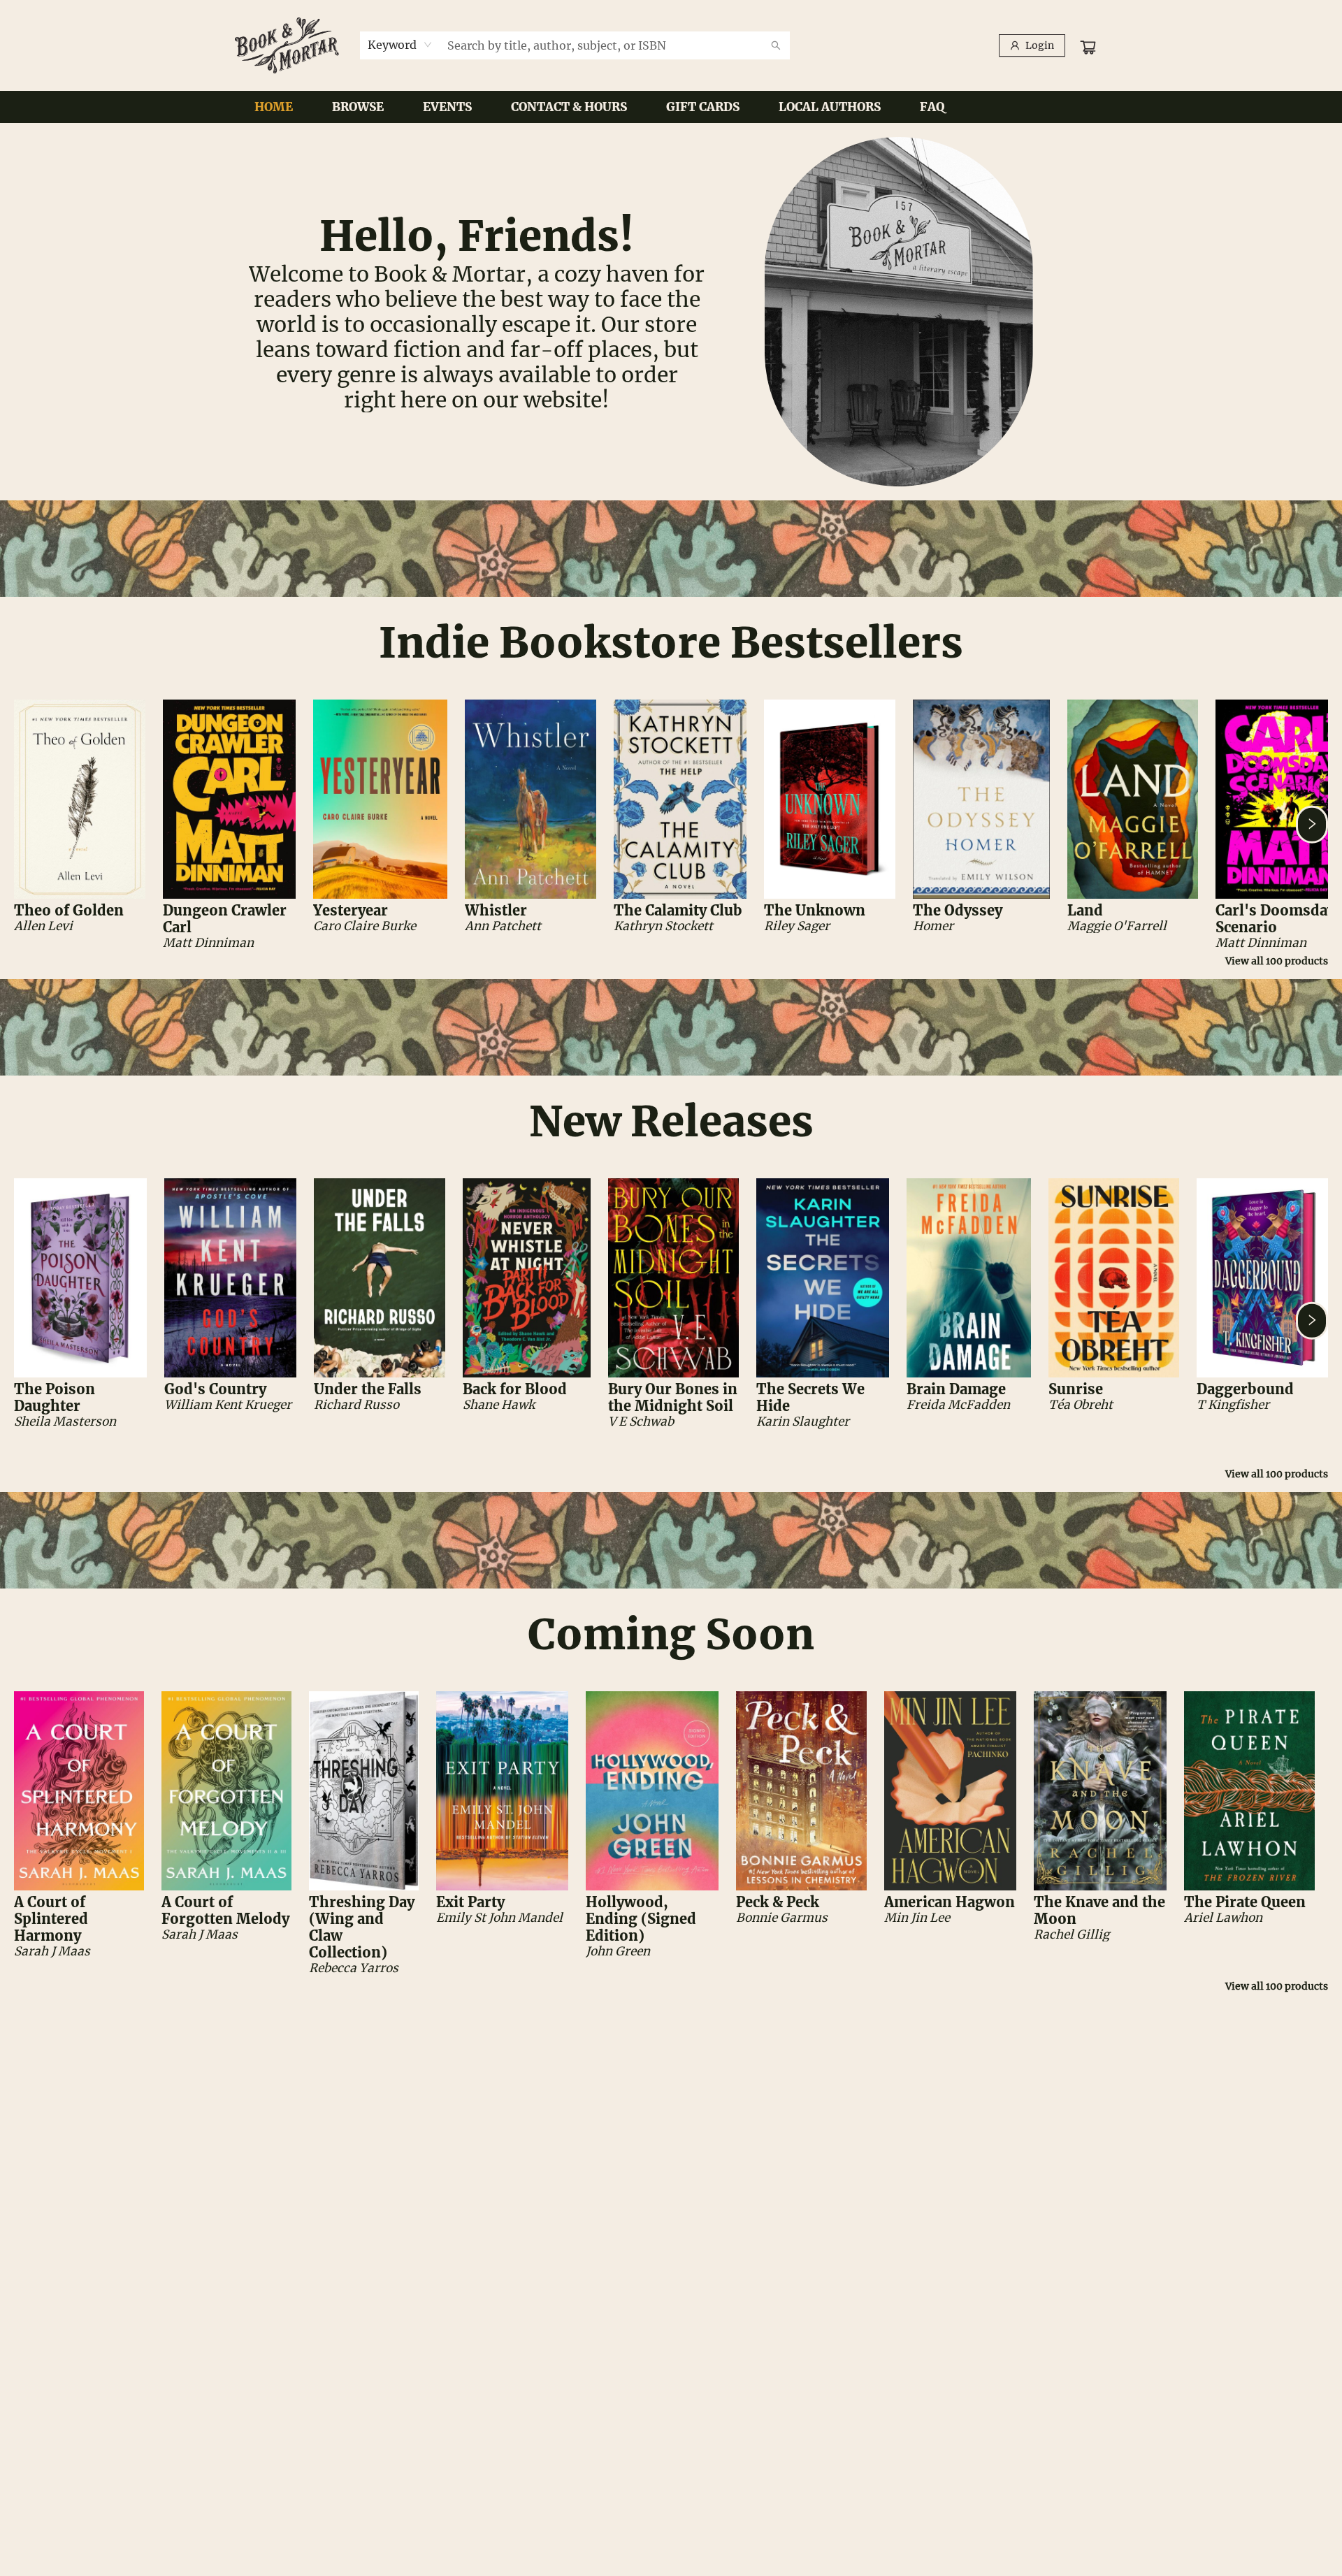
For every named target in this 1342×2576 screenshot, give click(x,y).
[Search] (776, 45)
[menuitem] (274, 107)
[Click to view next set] (30, 825)
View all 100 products (1277, 961)
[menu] (671, 107)
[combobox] (400, 45)
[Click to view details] (80, 799)
